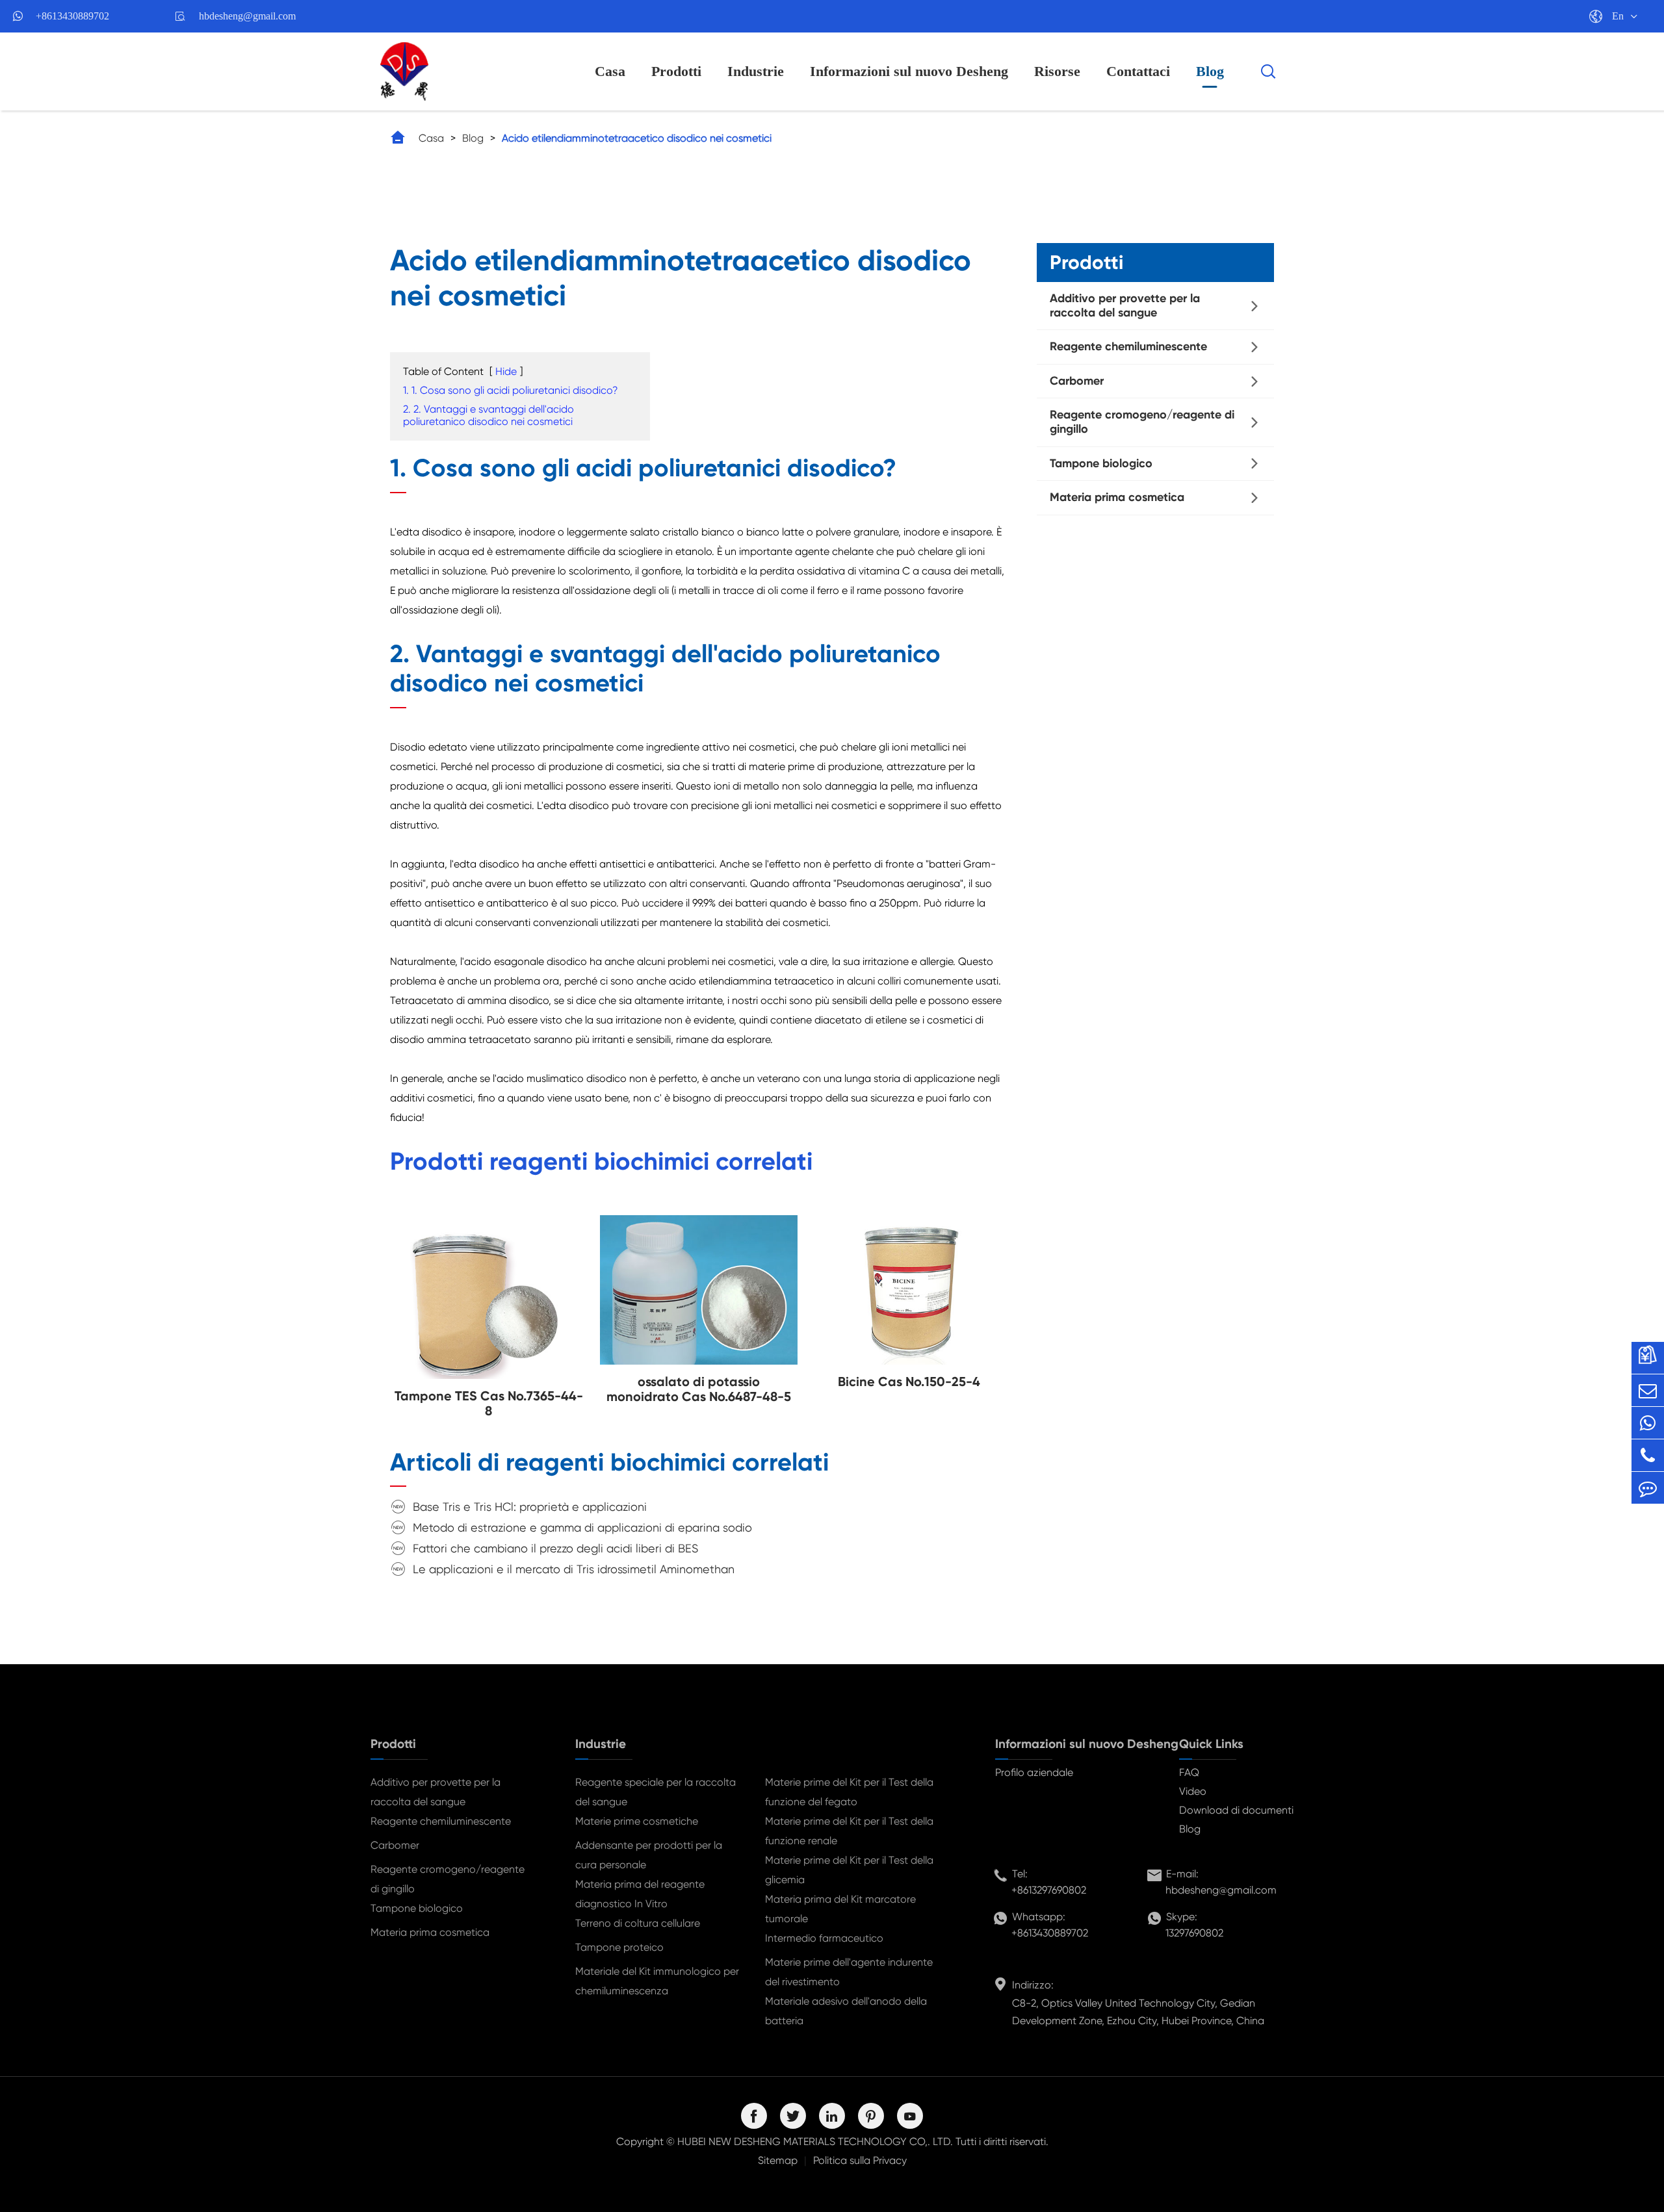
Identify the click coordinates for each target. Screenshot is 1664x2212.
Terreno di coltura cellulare (638, 1923)
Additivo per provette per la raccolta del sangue (1125, 305)
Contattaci (1138, 71)
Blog (1210, 71)
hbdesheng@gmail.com (247, 16)
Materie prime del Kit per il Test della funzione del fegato (849, 1792)
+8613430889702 (72, 16)
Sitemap (778, 2160)
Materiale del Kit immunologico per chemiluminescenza (657, 1981)
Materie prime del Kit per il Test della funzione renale (849, 1831)
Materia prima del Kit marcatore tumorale (840, 1909)
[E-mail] (1648, 1390)
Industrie (756, 71)
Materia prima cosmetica (1117, 497)
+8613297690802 (1049, 1890)
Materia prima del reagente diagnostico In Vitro (640, 1894)
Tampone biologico (1101, 463)
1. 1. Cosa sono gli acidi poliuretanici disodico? (511, 390)
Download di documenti (1236, 1810)
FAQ (1189, 1772)
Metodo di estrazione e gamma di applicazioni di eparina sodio (582, 1527)
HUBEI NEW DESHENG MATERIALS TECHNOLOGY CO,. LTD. (815, 2141)
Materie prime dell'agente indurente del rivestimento (849, 1972)
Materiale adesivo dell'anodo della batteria (846, 2011)
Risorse (1057, 71)
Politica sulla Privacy (860, 2160)
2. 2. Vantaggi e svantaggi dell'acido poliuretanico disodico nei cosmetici (488, 415)
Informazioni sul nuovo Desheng (909, 71)
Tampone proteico (619, 1947)
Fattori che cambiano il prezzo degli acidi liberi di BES (555, 1548)
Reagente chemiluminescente (1128, 346)
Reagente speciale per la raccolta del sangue (656, 1792)
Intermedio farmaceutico (824, 1938)
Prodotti (676, 71)
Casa (610, 71)
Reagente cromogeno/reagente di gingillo (1142, 422)
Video (1193, 1791)
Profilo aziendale (1034, 1772)
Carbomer (1077, 381)
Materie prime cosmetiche (637, 1821)
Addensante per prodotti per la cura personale (649, 1855)
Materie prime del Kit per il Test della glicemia (849, 1870)
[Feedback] (1648, 1488)
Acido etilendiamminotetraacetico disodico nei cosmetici (637, 138)
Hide (506, 371)
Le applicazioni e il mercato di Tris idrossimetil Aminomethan (574, 1569)
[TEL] (1648, 1455)
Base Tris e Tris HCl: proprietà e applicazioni (530, 1507)
